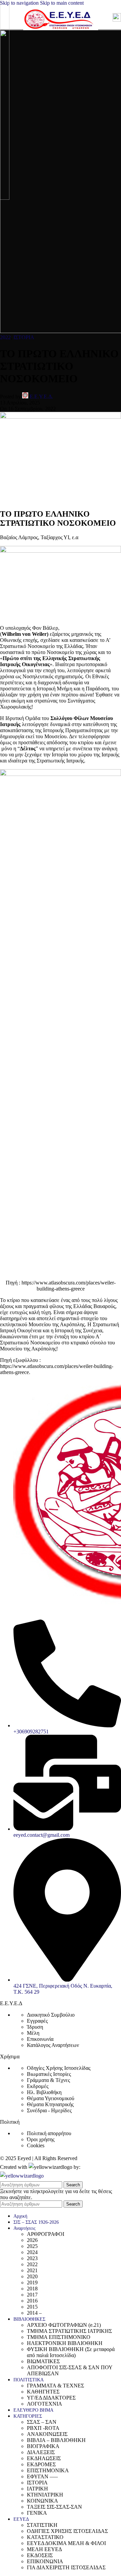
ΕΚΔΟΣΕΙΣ (40, 2555)
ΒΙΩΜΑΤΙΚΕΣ (43, 2361)
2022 (5, 337)
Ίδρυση (35, 2027)
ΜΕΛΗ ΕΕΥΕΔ (44, 2549)
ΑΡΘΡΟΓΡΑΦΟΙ (46, 2234)
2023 (32, 2258)
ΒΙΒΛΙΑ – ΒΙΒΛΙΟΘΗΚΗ (56, 2440)
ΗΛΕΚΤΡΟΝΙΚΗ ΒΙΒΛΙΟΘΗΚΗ (65, 2343)
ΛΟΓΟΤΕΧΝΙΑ (45, 2404)
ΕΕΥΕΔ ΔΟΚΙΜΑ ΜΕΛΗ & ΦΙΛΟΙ (66, 2543)
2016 (32, 2301)
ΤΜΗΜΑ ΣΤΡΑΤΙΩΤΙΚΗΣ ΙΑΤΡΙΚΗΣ (69, 2331)
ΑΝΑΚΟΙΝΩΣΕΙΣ (47, 2434)
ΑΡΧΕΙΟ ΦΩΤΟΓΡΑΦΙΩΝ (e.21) (64, 2325)
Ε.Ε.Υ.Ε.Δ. (41, 397)
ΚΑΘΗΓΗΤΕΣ (43, 2392)
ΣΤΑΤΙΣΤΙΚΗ (42, 2525)
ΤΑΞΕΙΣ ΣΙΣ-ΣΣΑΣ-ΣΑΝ (54, 2507)
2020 (32, 2276)
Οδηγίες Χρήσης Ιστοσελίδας (59, 2068)
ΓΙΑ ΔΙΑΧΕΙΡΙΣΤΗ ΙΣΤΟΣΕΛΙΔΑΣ (66, 2567)
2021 (32, 2270)
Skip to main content (62, 3)
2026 (32, 2240)
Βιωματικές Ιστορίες (49, 2074)
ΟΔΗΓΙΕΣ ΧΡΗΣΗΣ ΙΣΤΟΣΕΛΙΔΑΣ (67, 2531)
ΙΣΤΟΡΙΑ (24, 337)
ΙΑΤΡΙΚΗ (37, 2489)
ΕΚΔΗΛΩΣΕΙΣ (44, 2458)
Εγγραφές (37, 2021)
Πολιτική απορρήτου (49, 2133)
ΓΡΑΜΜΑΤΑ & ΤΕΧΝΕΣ (55, 2386)
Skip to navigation (20, 3)
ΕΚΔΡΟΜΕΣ (41, 2464)
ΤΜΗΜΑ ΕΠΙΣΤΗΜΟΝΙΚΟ (59, 2337)
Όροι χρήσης (41, 2139)
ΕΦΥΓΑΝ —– (42, 2476)
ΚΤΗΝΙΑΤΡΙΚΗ (45, 2495)
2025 (32, 2246)
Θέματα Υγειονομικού (51, 2098)
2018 (32, 2289)
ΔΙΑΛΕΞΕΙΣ (41, 2452)
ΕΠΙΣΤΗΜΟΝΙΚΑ (48, 2470)
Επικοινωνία (40, 2039)
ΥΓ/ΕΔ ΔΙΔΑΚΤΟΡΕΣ (51, 2398)
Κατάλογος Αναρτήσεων (53, 2045)
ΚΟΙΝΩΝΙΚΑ (43, 2501)
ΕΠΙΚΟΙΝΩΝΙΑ (45, 2561)
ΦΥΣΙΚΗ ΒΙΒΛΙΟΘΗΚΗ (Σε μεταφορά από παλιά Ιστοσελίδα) (71, 2352)
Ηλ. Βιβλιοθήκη (44, 2092)
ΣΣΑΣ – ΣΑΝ (42, 2422)
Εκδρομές (38, 2086)
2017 (32, 2295)
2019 (32, 2282)
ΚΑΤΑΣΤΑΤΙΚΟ (45, 2537)
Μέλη (33, 2033)
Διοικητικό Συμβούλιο (51, 2015)
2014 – (34, 2313)
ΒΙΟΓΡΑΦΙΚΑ (43, 2446)
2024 (32, 2252)
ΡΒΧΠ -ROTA (43, 2428)
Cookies (36, 2145)
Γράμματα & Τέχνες (48, 2080)
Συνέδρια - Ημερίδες (49, 2110)
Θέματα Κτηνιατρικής (50, 2104)
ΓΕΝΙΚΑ (37, 2513)
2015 (32, 2307)
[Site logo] (61, 31)
